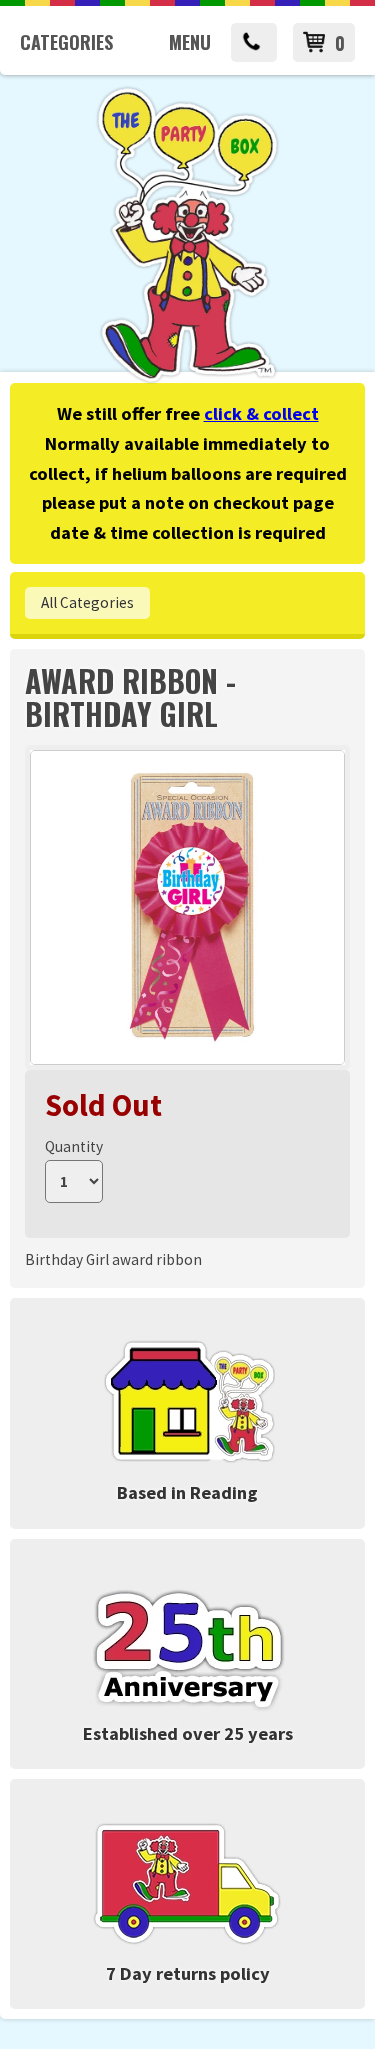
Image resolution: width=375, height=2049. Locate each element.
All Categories (87, 602)
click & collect (261, 413)
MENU (190, 42)
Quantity (74, 1146)
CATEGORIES (66, 42)
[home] (187, 379)
